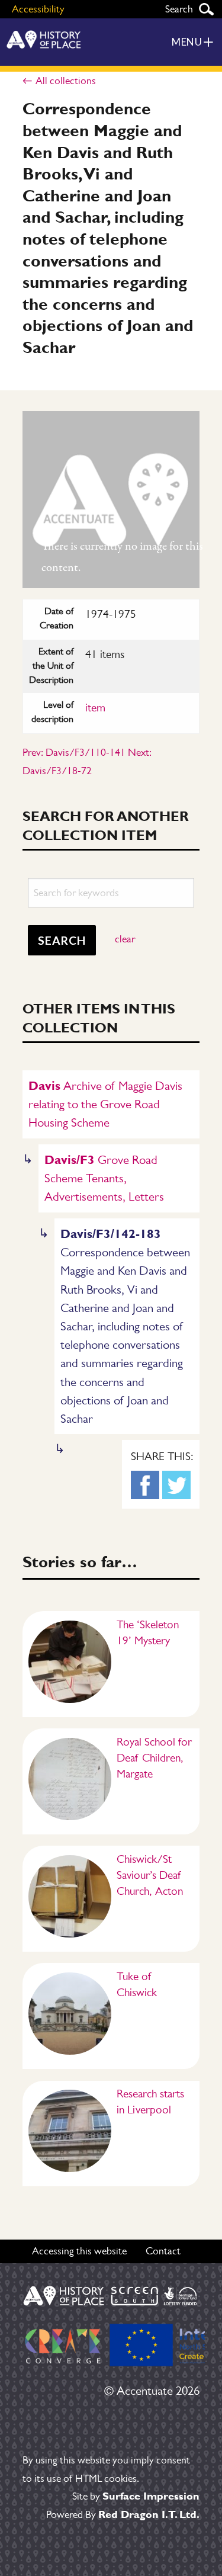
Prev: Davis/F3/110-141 (74, 752)
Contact (163, 2251)
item (95, 708)
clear (125, 939)
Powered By (123, 2514)
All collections (65, 81)
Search (206, 9)
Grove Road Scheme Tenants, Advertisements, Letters (104, 1178)
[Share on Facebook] (145, 1485)
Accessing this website (79, 2251)
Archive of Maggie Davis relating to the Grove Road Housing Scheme (105, 1104)
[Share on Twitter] (176, 1485)
